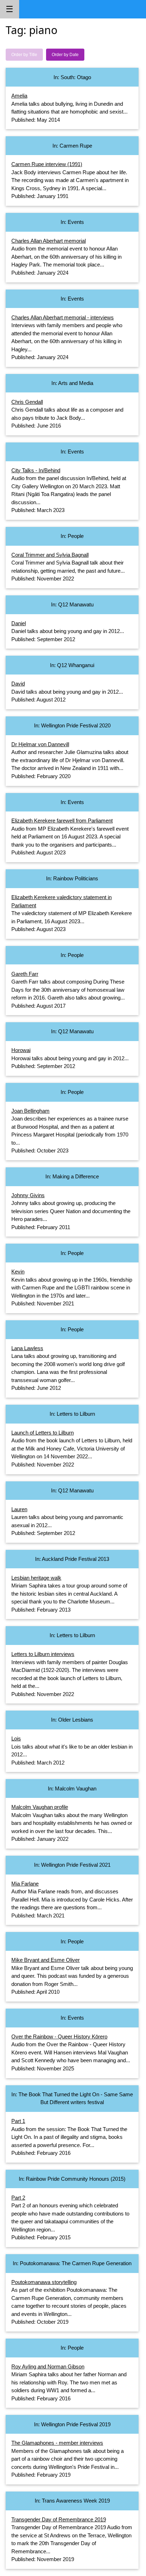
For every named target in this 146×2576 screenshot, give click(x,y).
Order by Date (65, 55)
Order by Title (24, 55)
